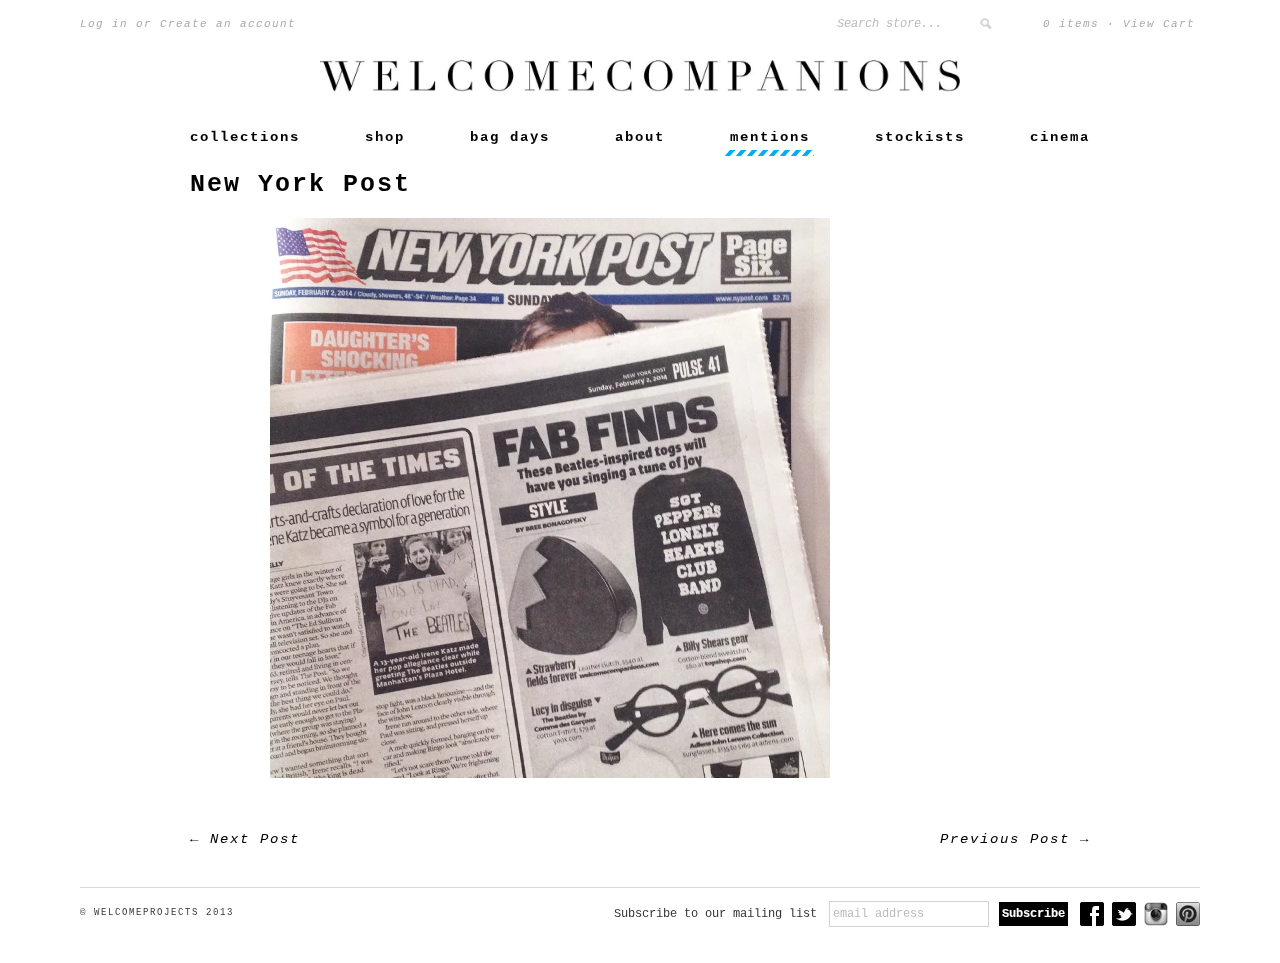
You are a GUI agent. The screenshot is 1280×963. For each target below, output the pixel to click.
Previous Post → (1015, 839)
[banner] (640, 88)
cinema (1060, 137)
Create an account (228, 24)
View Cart (1159, 24)
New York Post (300, 184)
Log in (104, 24)
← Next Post (245, 839)
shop (385, 137)
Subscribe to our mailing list (715, 914)
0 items (1071, 24)
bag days (510, 137)
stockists (920, 137)
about (640, 137)
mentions (770, 137)
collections (245, 137)
